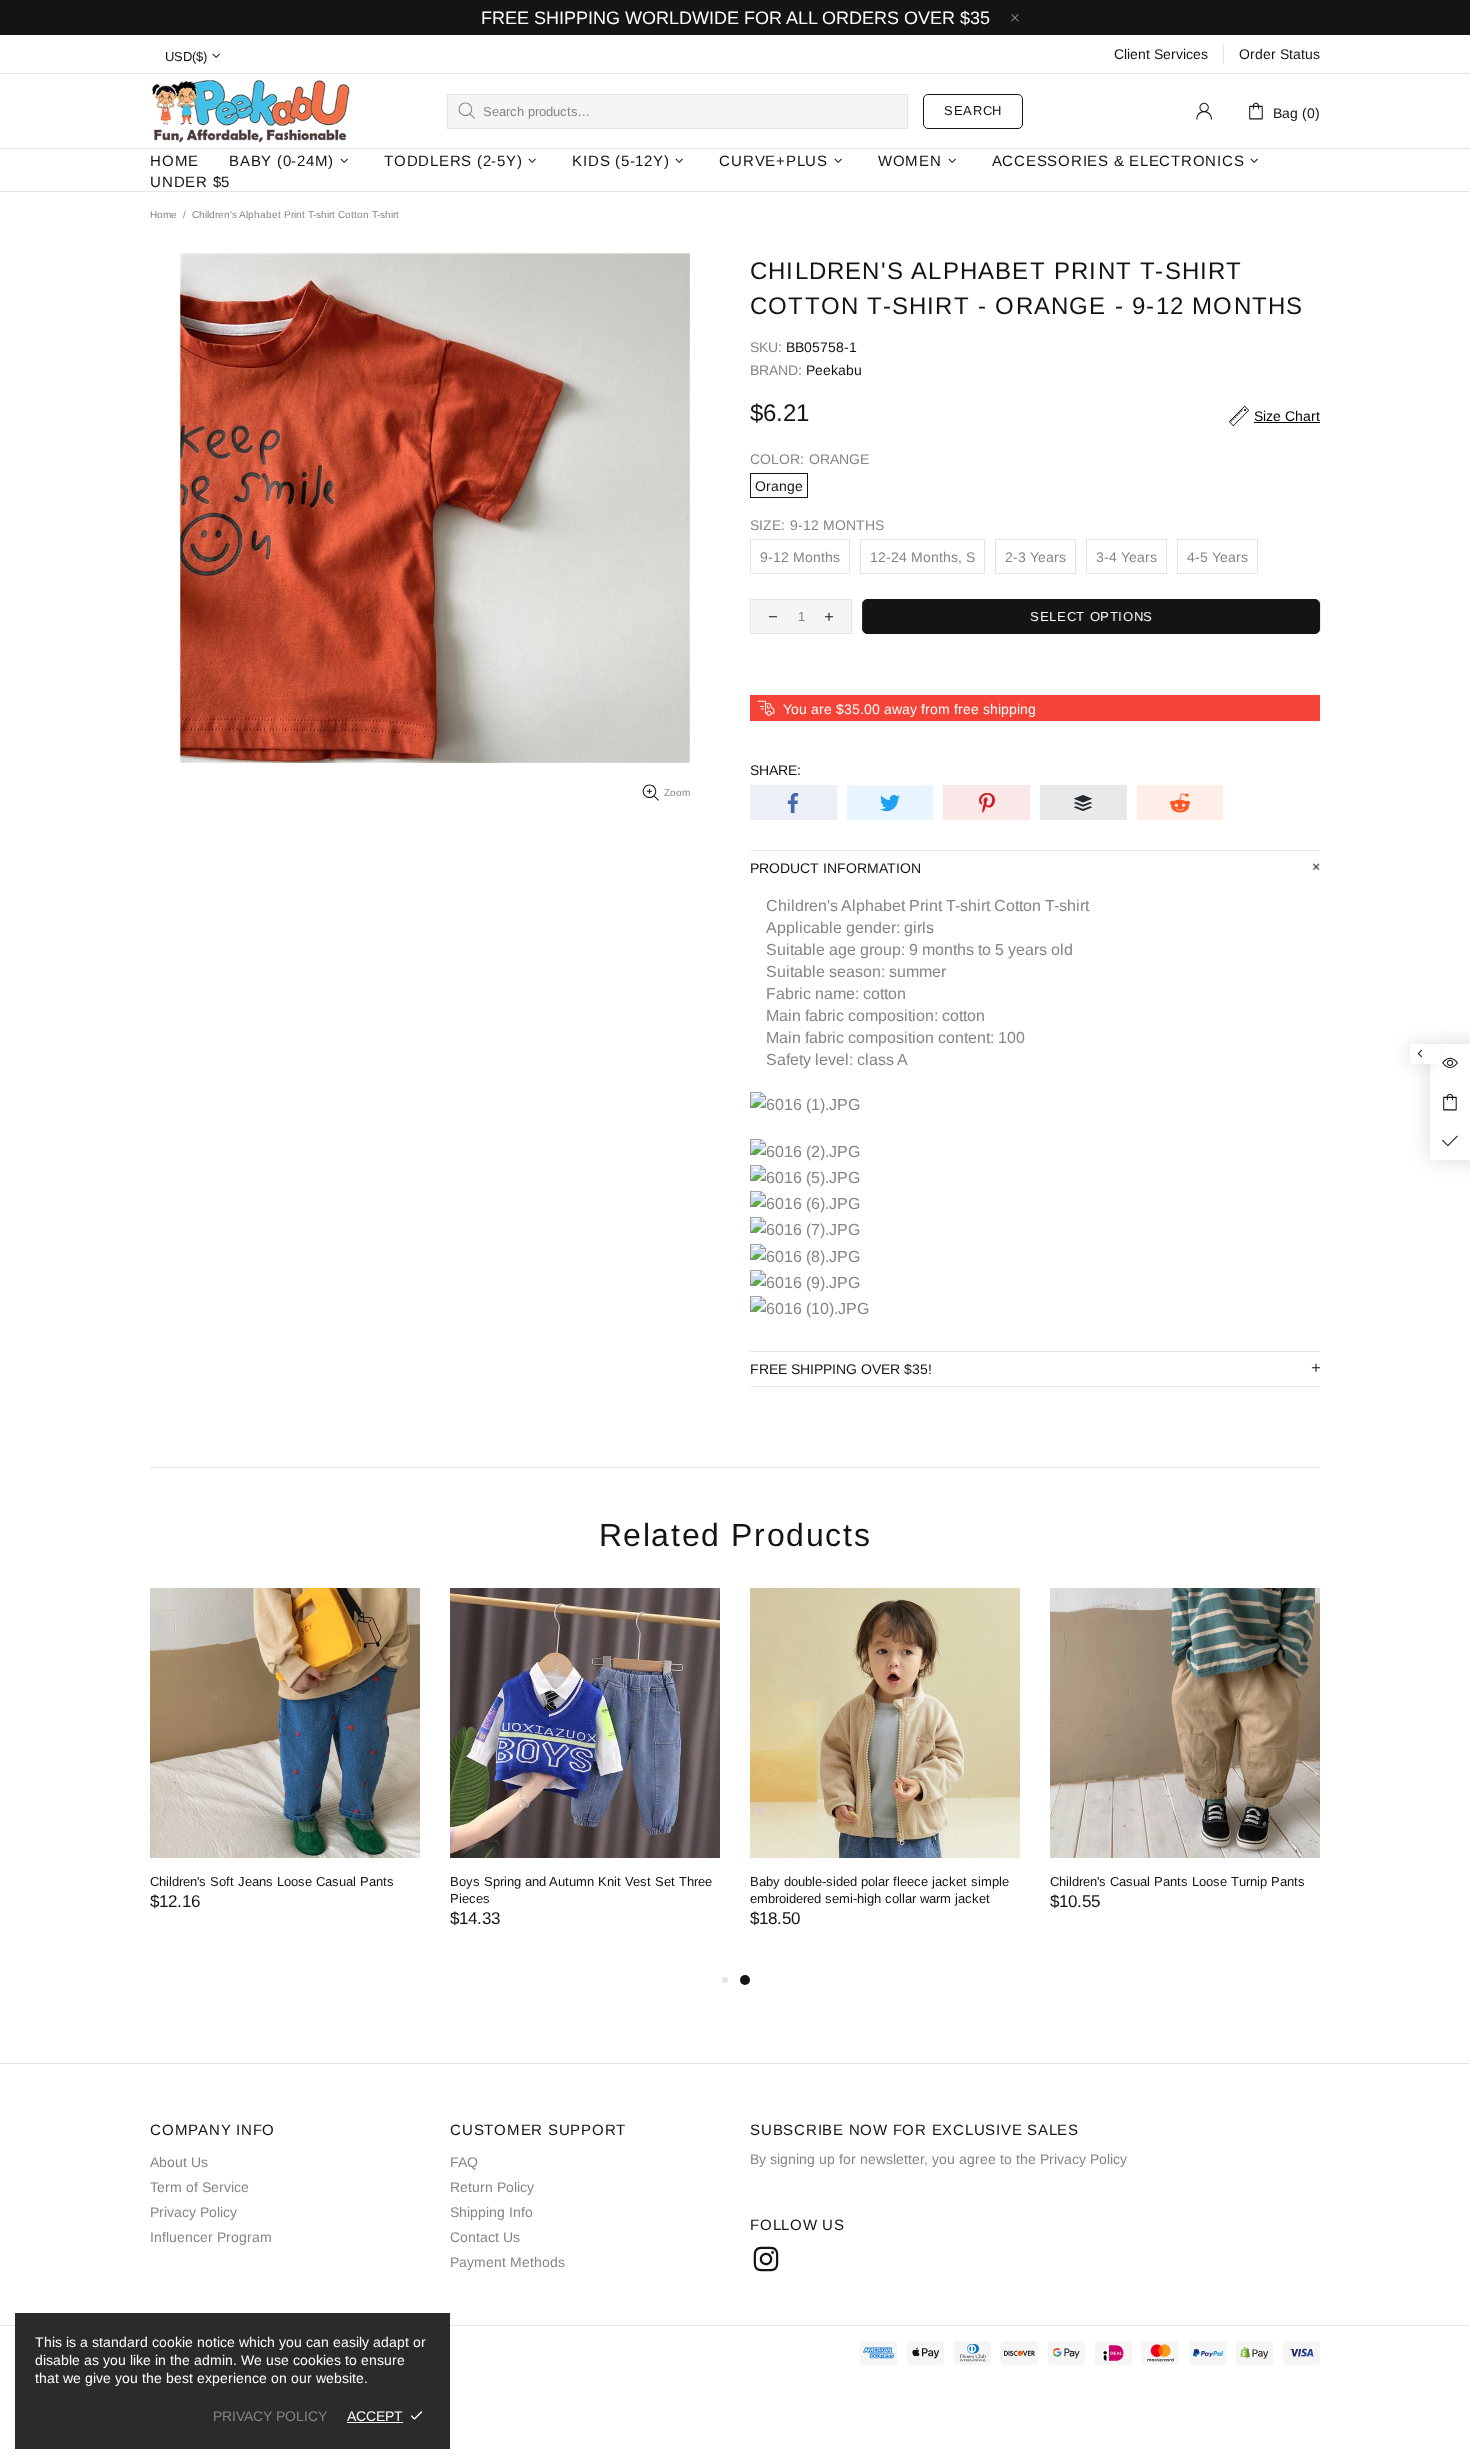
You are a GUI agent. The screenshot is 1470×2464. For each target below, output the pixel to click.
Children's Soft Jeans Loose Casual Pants (272, 1881)
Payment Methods (507, 2262)
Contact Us (485, 2237)
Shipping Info (491, 2212)
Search (973, 110)
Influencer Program (211, 2237)
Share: (775, 770)
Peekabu (250, 110)
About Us (179, 2162)
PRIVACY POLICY (270, 2416)
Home (163, 214)
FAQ (464, 2162)
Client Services (1161, 54)
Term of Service (199, 2187)
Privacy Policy (193, 2212)
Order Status (1279, 54)
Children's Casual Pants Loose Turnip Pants (1177, 1881)
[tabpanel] (885, 1778)
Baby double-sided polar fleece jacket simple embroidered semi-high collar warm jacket (879, 1890)
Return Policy (492, 2187)
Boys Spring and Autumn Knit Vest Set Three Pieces (581, 1890)
